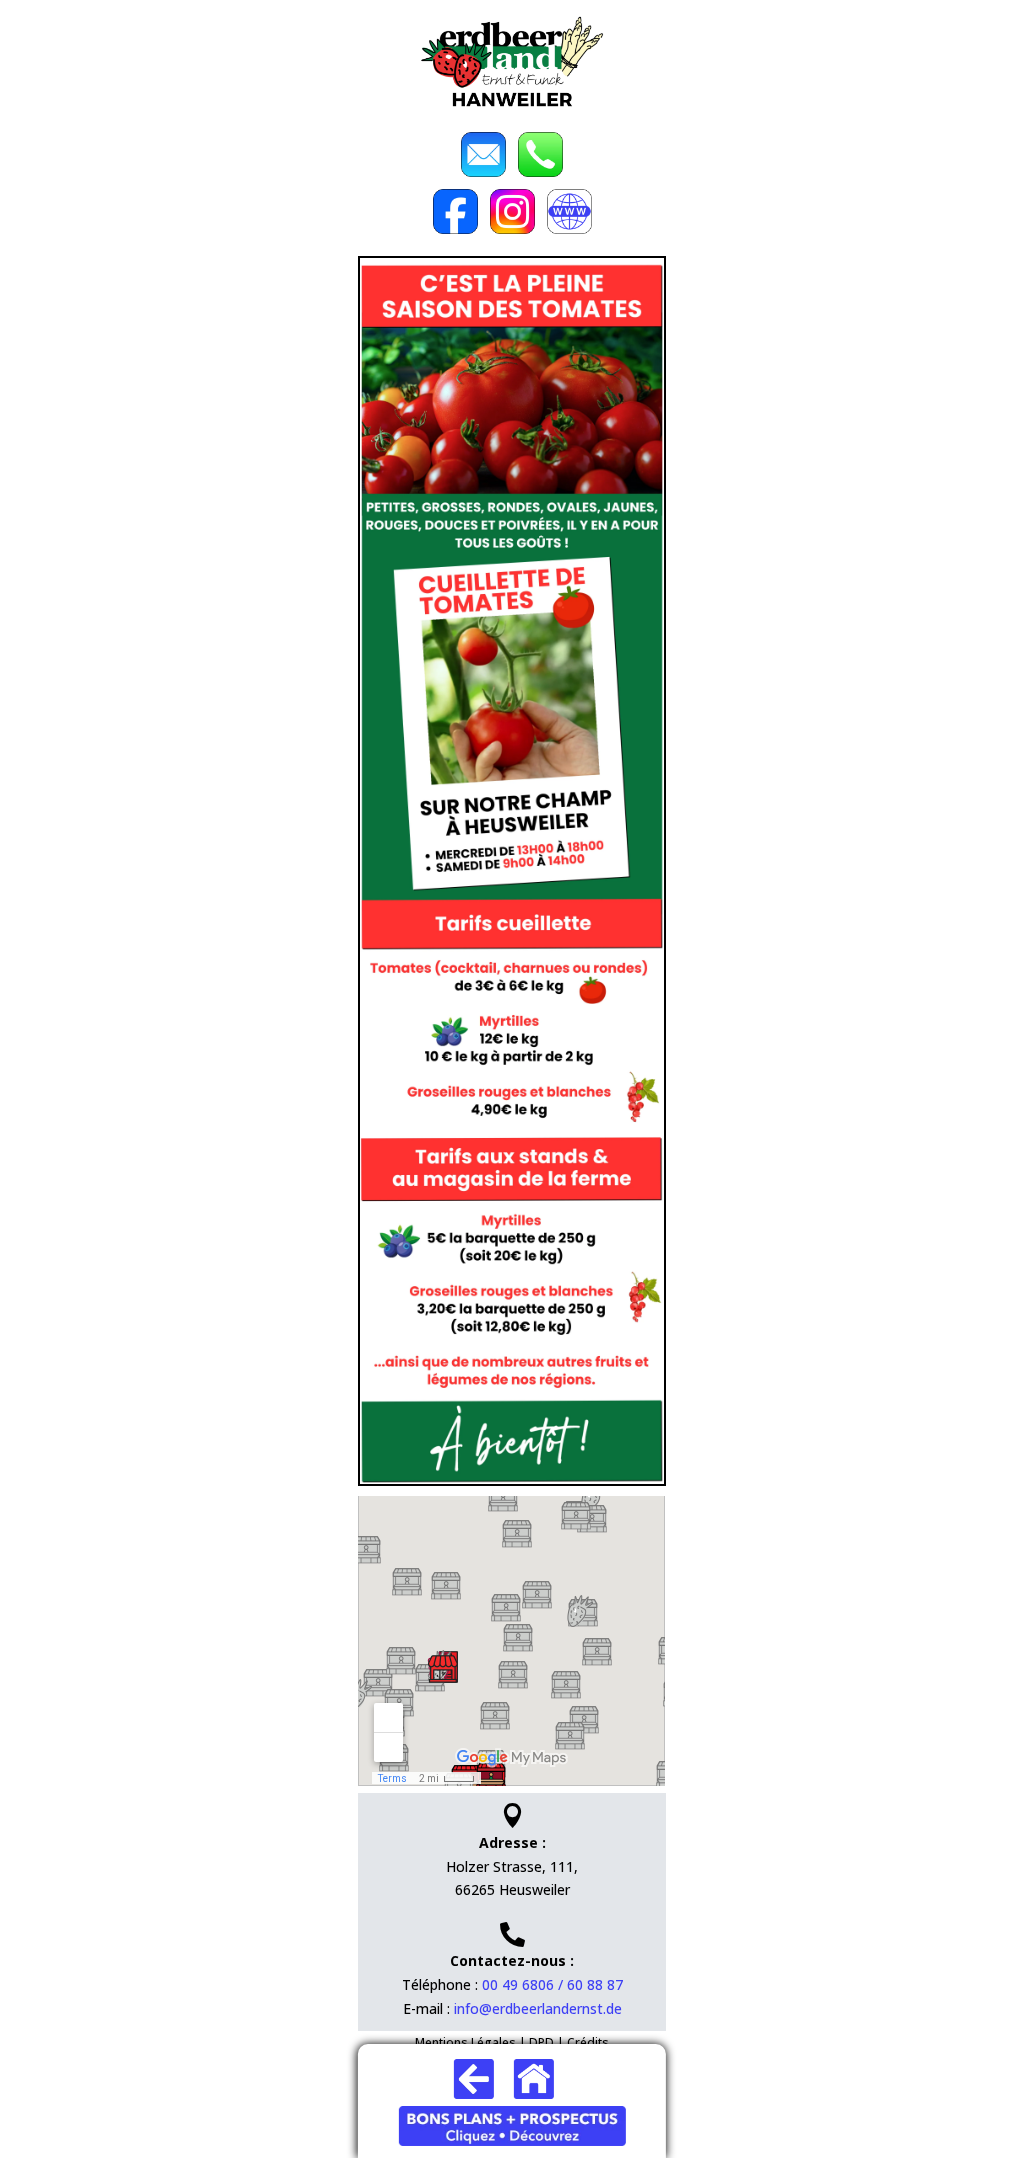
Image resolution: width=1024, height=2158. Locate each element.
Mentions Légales (465, 2042)
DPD (541, 2042)
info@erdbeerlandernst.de (538, 2008)
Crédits (588, 2042)
